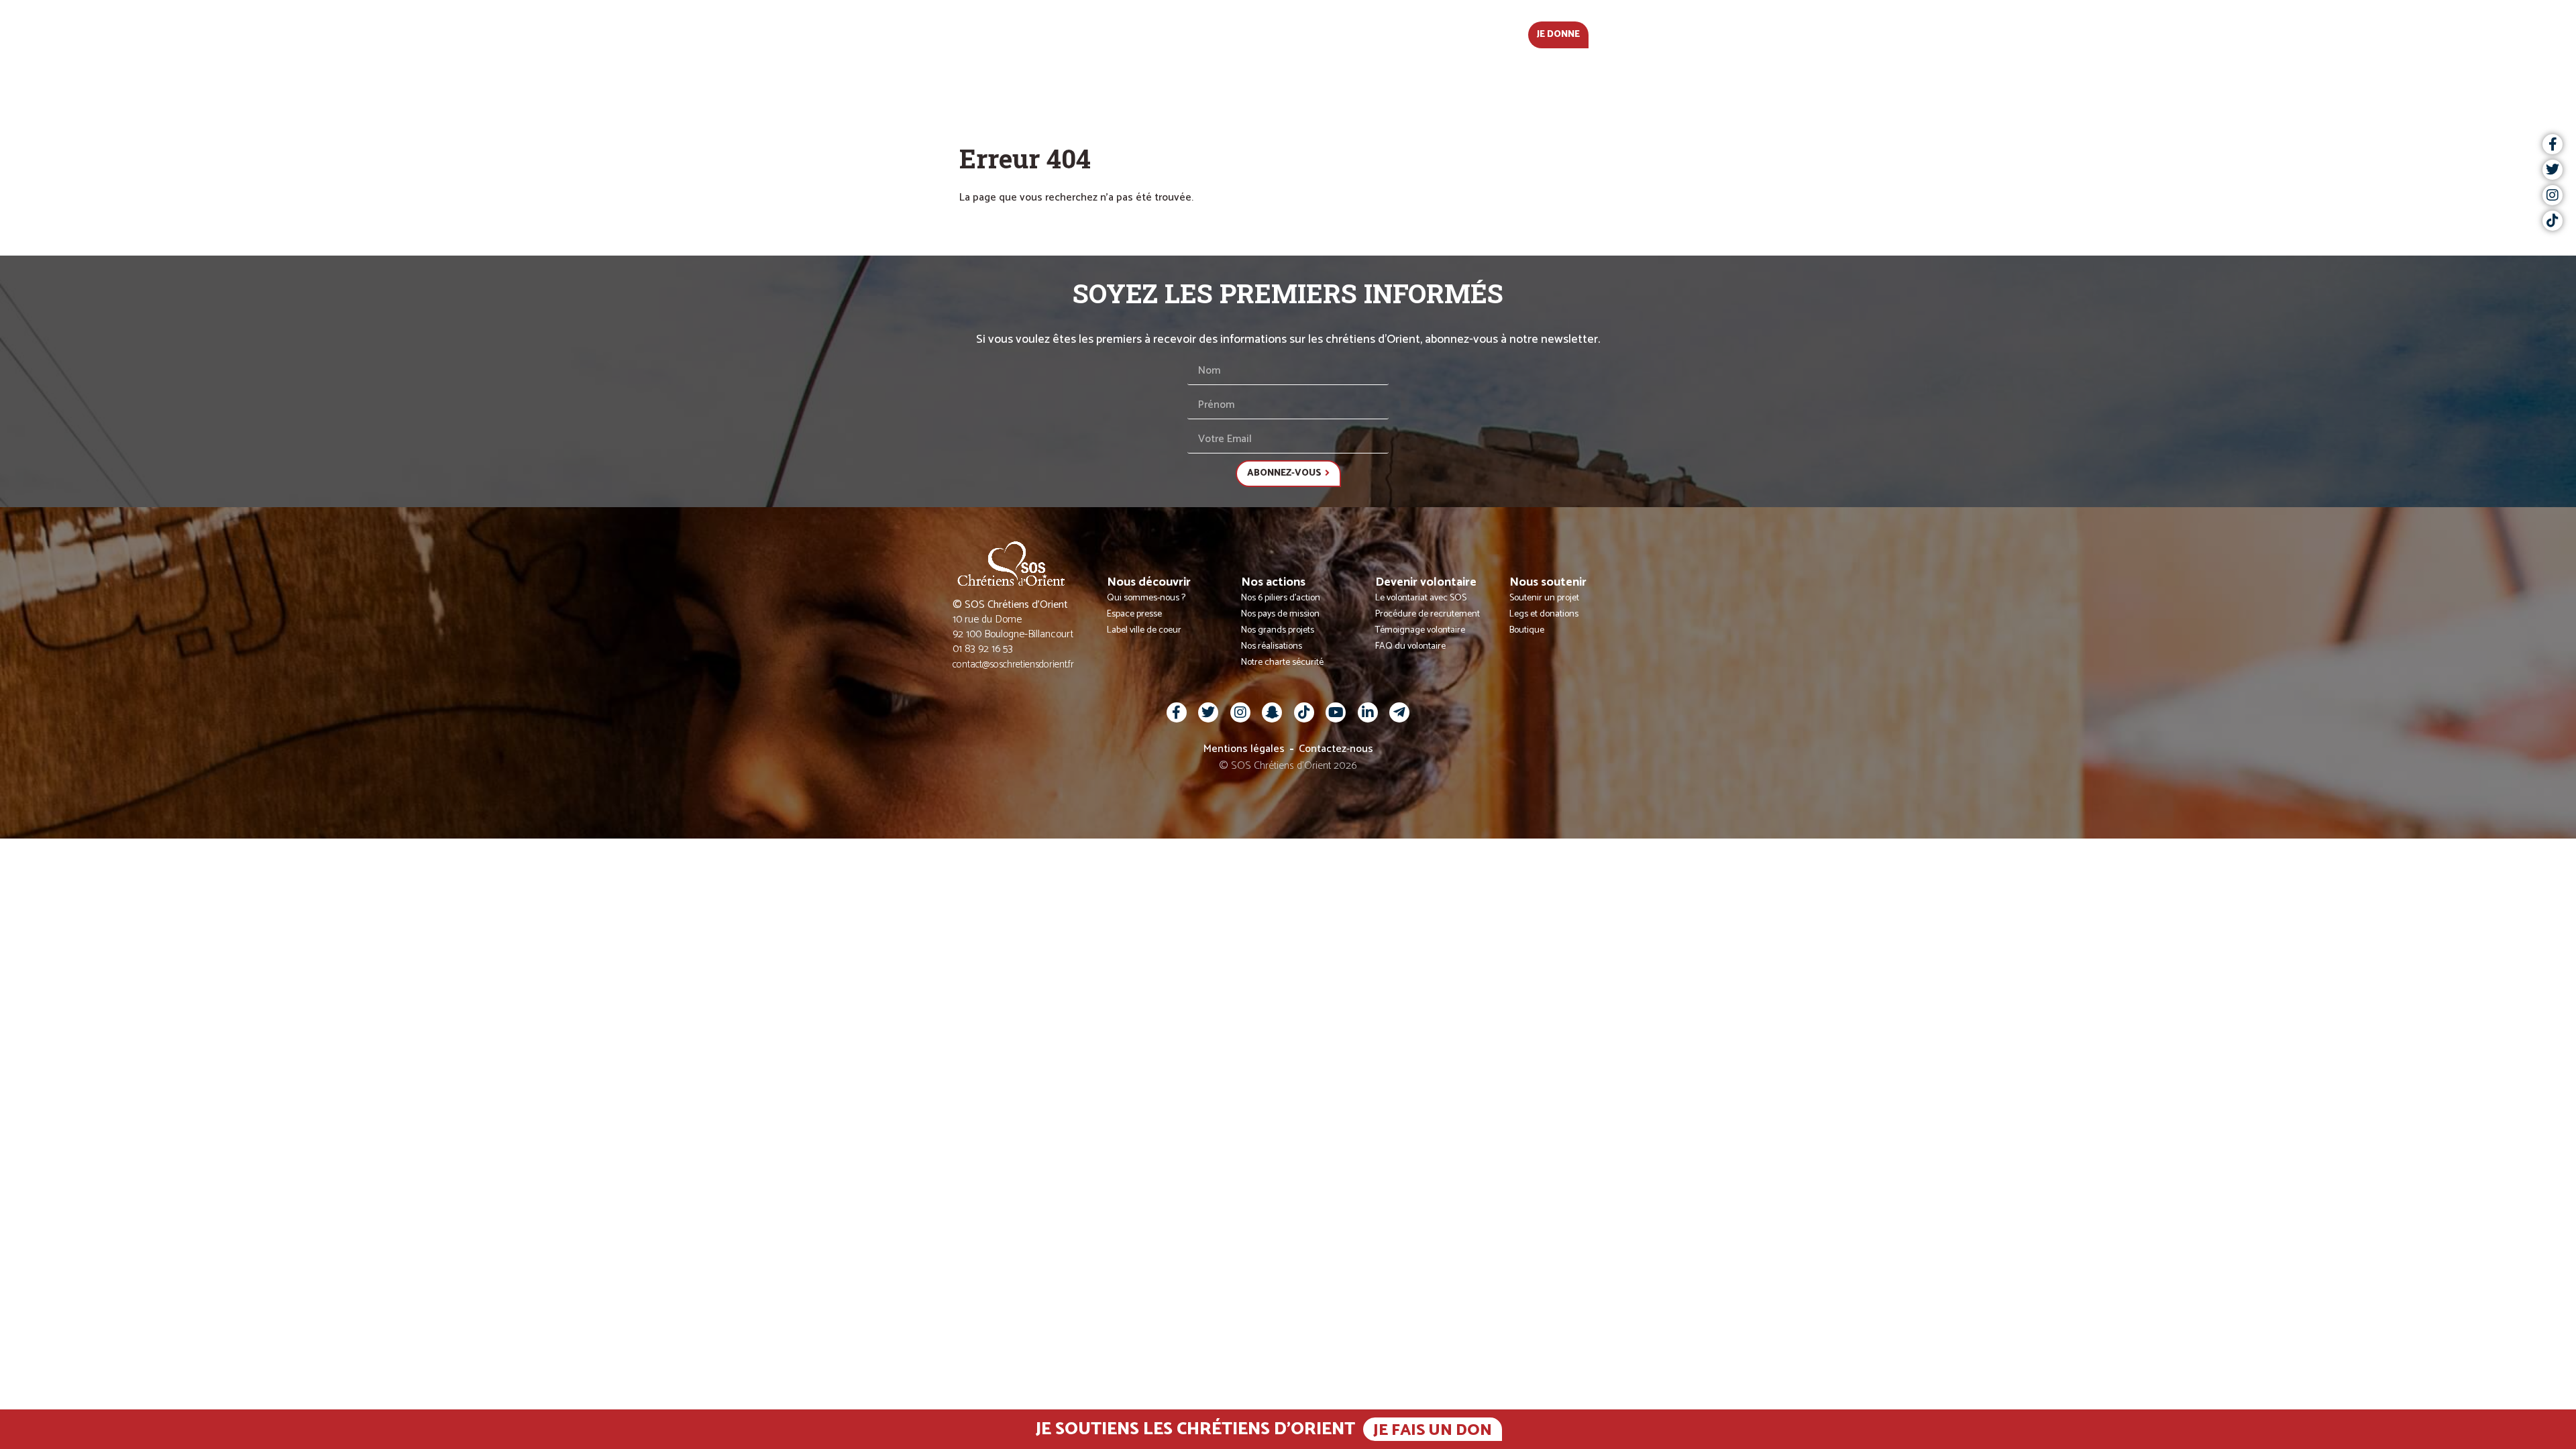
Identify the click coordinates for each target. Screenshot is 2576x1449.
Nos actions (1245, 33)
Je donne (1558, 35)
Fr (1607, 33)
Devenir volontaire (1355, 33)
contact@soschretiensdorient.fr (1013, 664)
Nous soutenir (1470, 33)
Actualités (1049, 33)
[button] (1633, 34)
